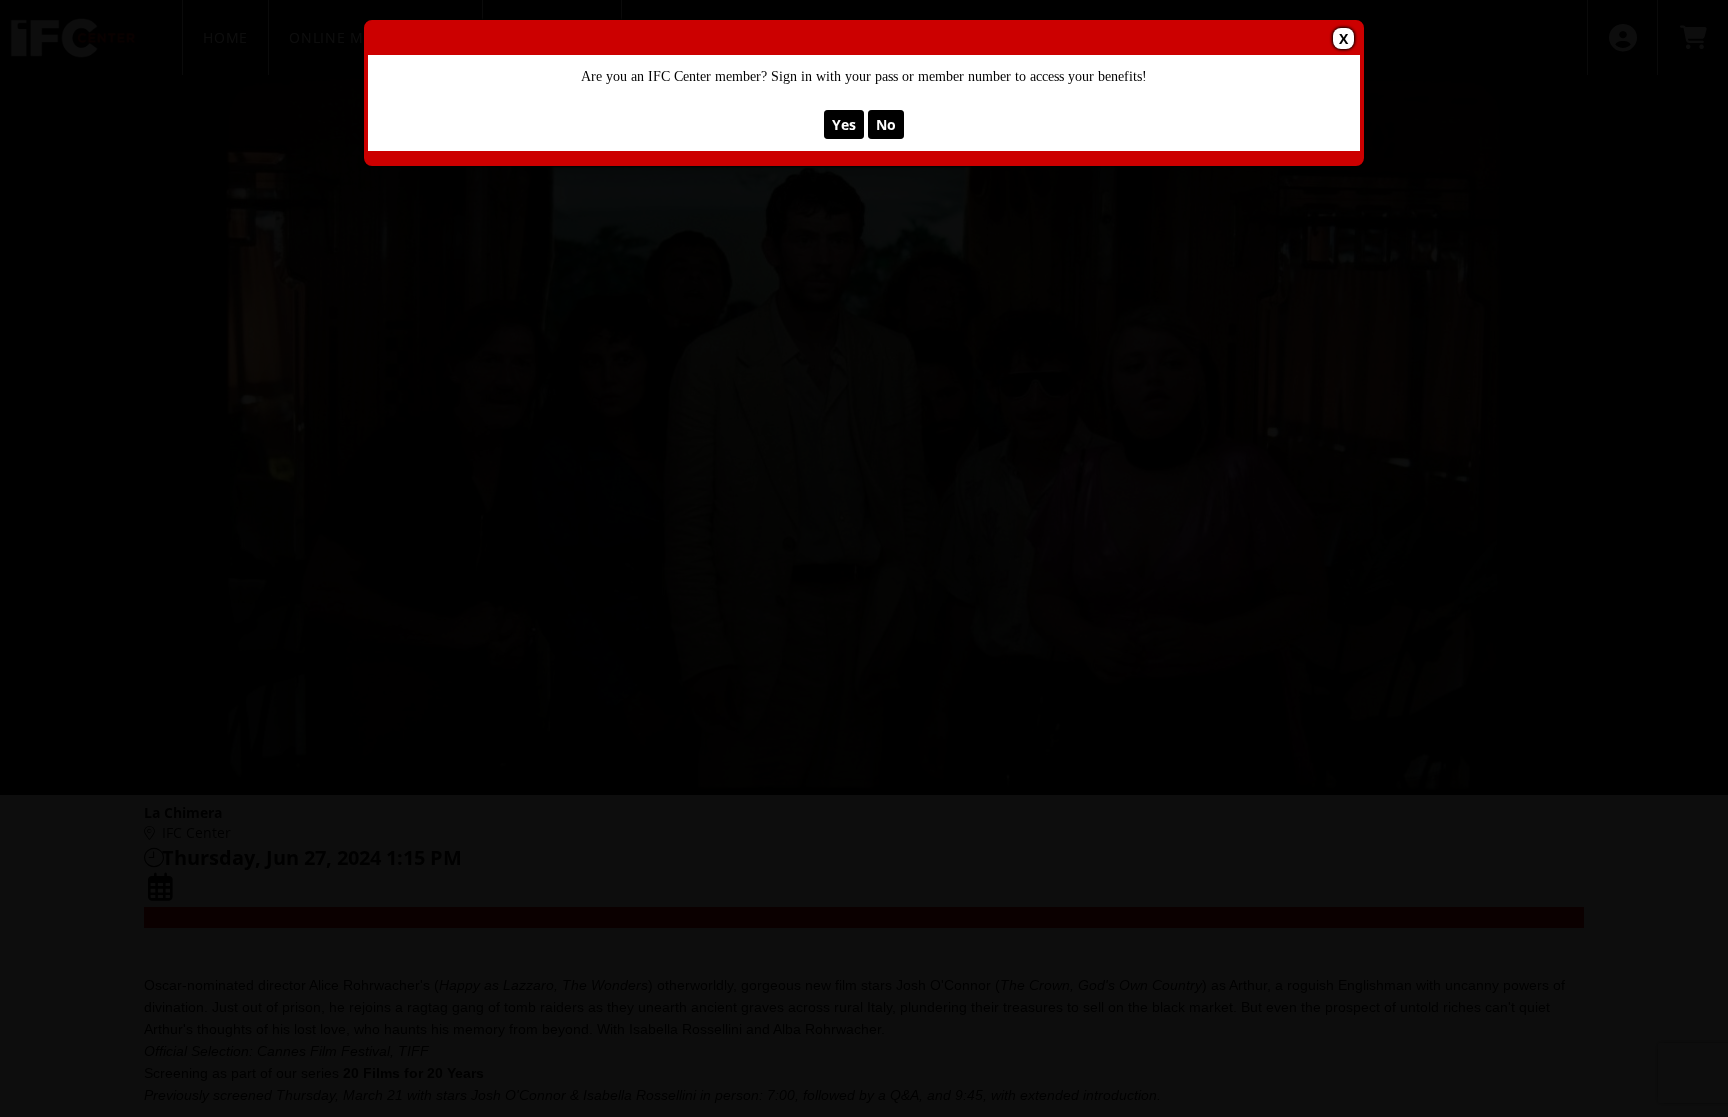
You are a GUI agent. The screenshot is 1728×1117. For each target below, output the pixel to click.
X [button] (1343, 38)
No (886, 124)
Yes (844, 124)
